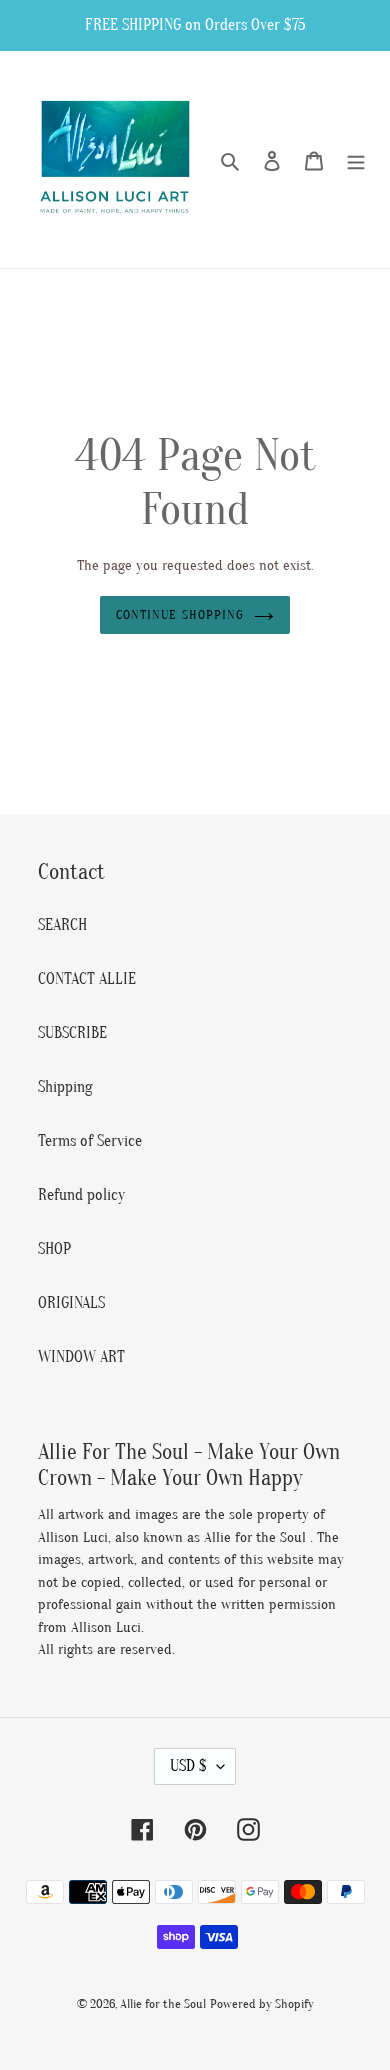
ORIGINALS (71, 1303)
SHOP (54, 1249)
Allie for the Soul (163, 2003)
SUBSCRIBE (72, 1033)
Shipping (65, 1087)
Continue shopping (180, 614)
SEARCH (62, 925)
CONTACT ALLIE (87, 979)
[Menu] (356, 160)
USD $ (188, 1766)
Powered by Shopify (262, 2003)
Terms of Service (90, 1141)
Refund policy (81, 1195)
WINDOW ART (81, 1357)
